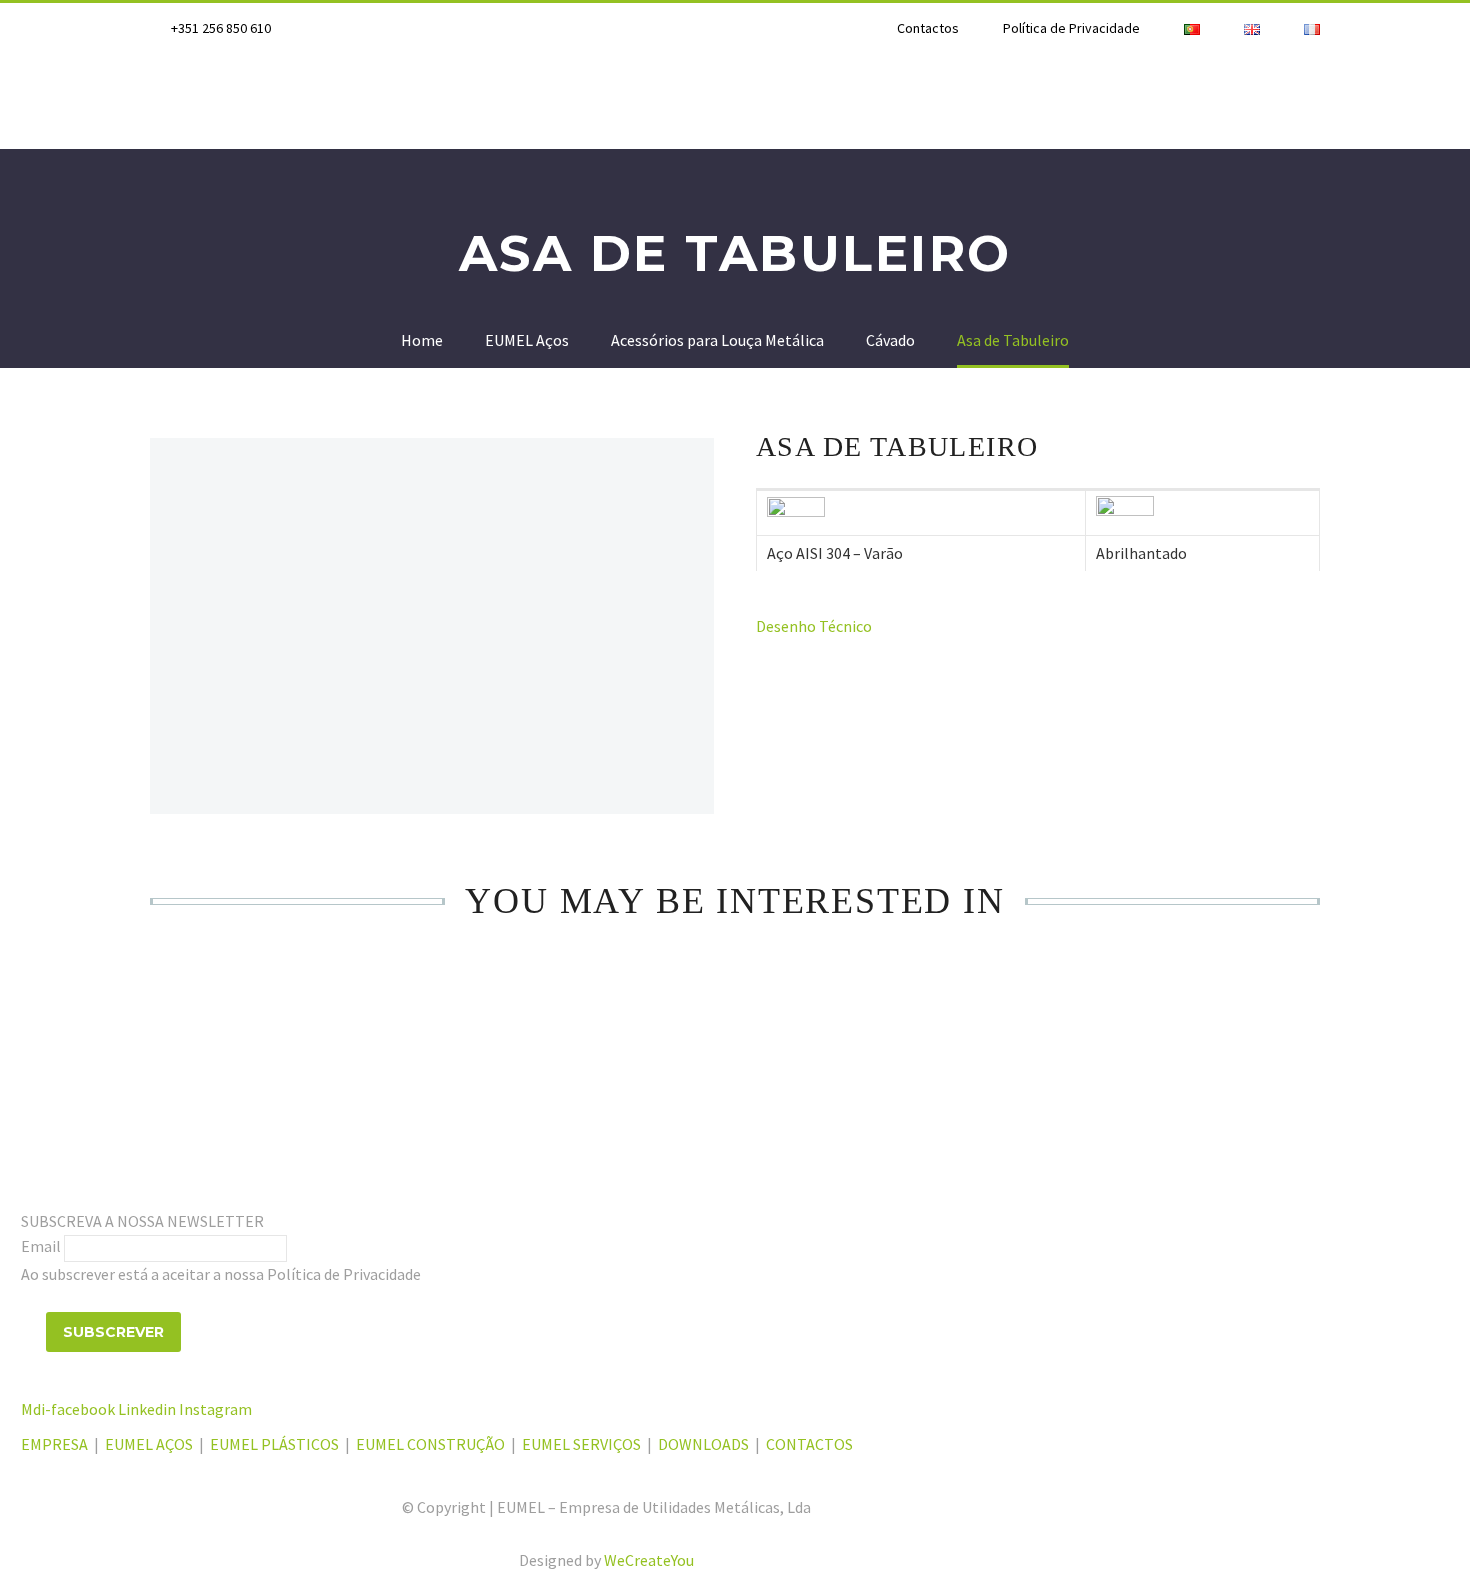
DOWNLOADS (703, 1444)
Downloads (1318, 101)
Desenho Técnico (814, 626)
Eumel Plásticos (474, 101)
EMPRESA (56, 1444)
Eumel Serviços (1159, 101)
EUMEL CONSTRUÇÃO (430, 1444)
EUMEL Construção (969, 101)
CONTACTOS (809, 1444)
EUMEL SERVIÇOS (581, 1444)
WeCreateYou (649, 1560)
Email (41, 1246)
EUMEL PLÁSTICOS (274, 1444)
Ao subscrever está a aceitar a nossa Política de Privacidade (221, 1274)
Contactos (928, 28)
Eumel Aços (312, 101)
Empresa (186, 101)
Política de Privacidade (1071, 28)
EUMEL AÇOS (149, 1444)
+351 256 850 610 (221, 28)
